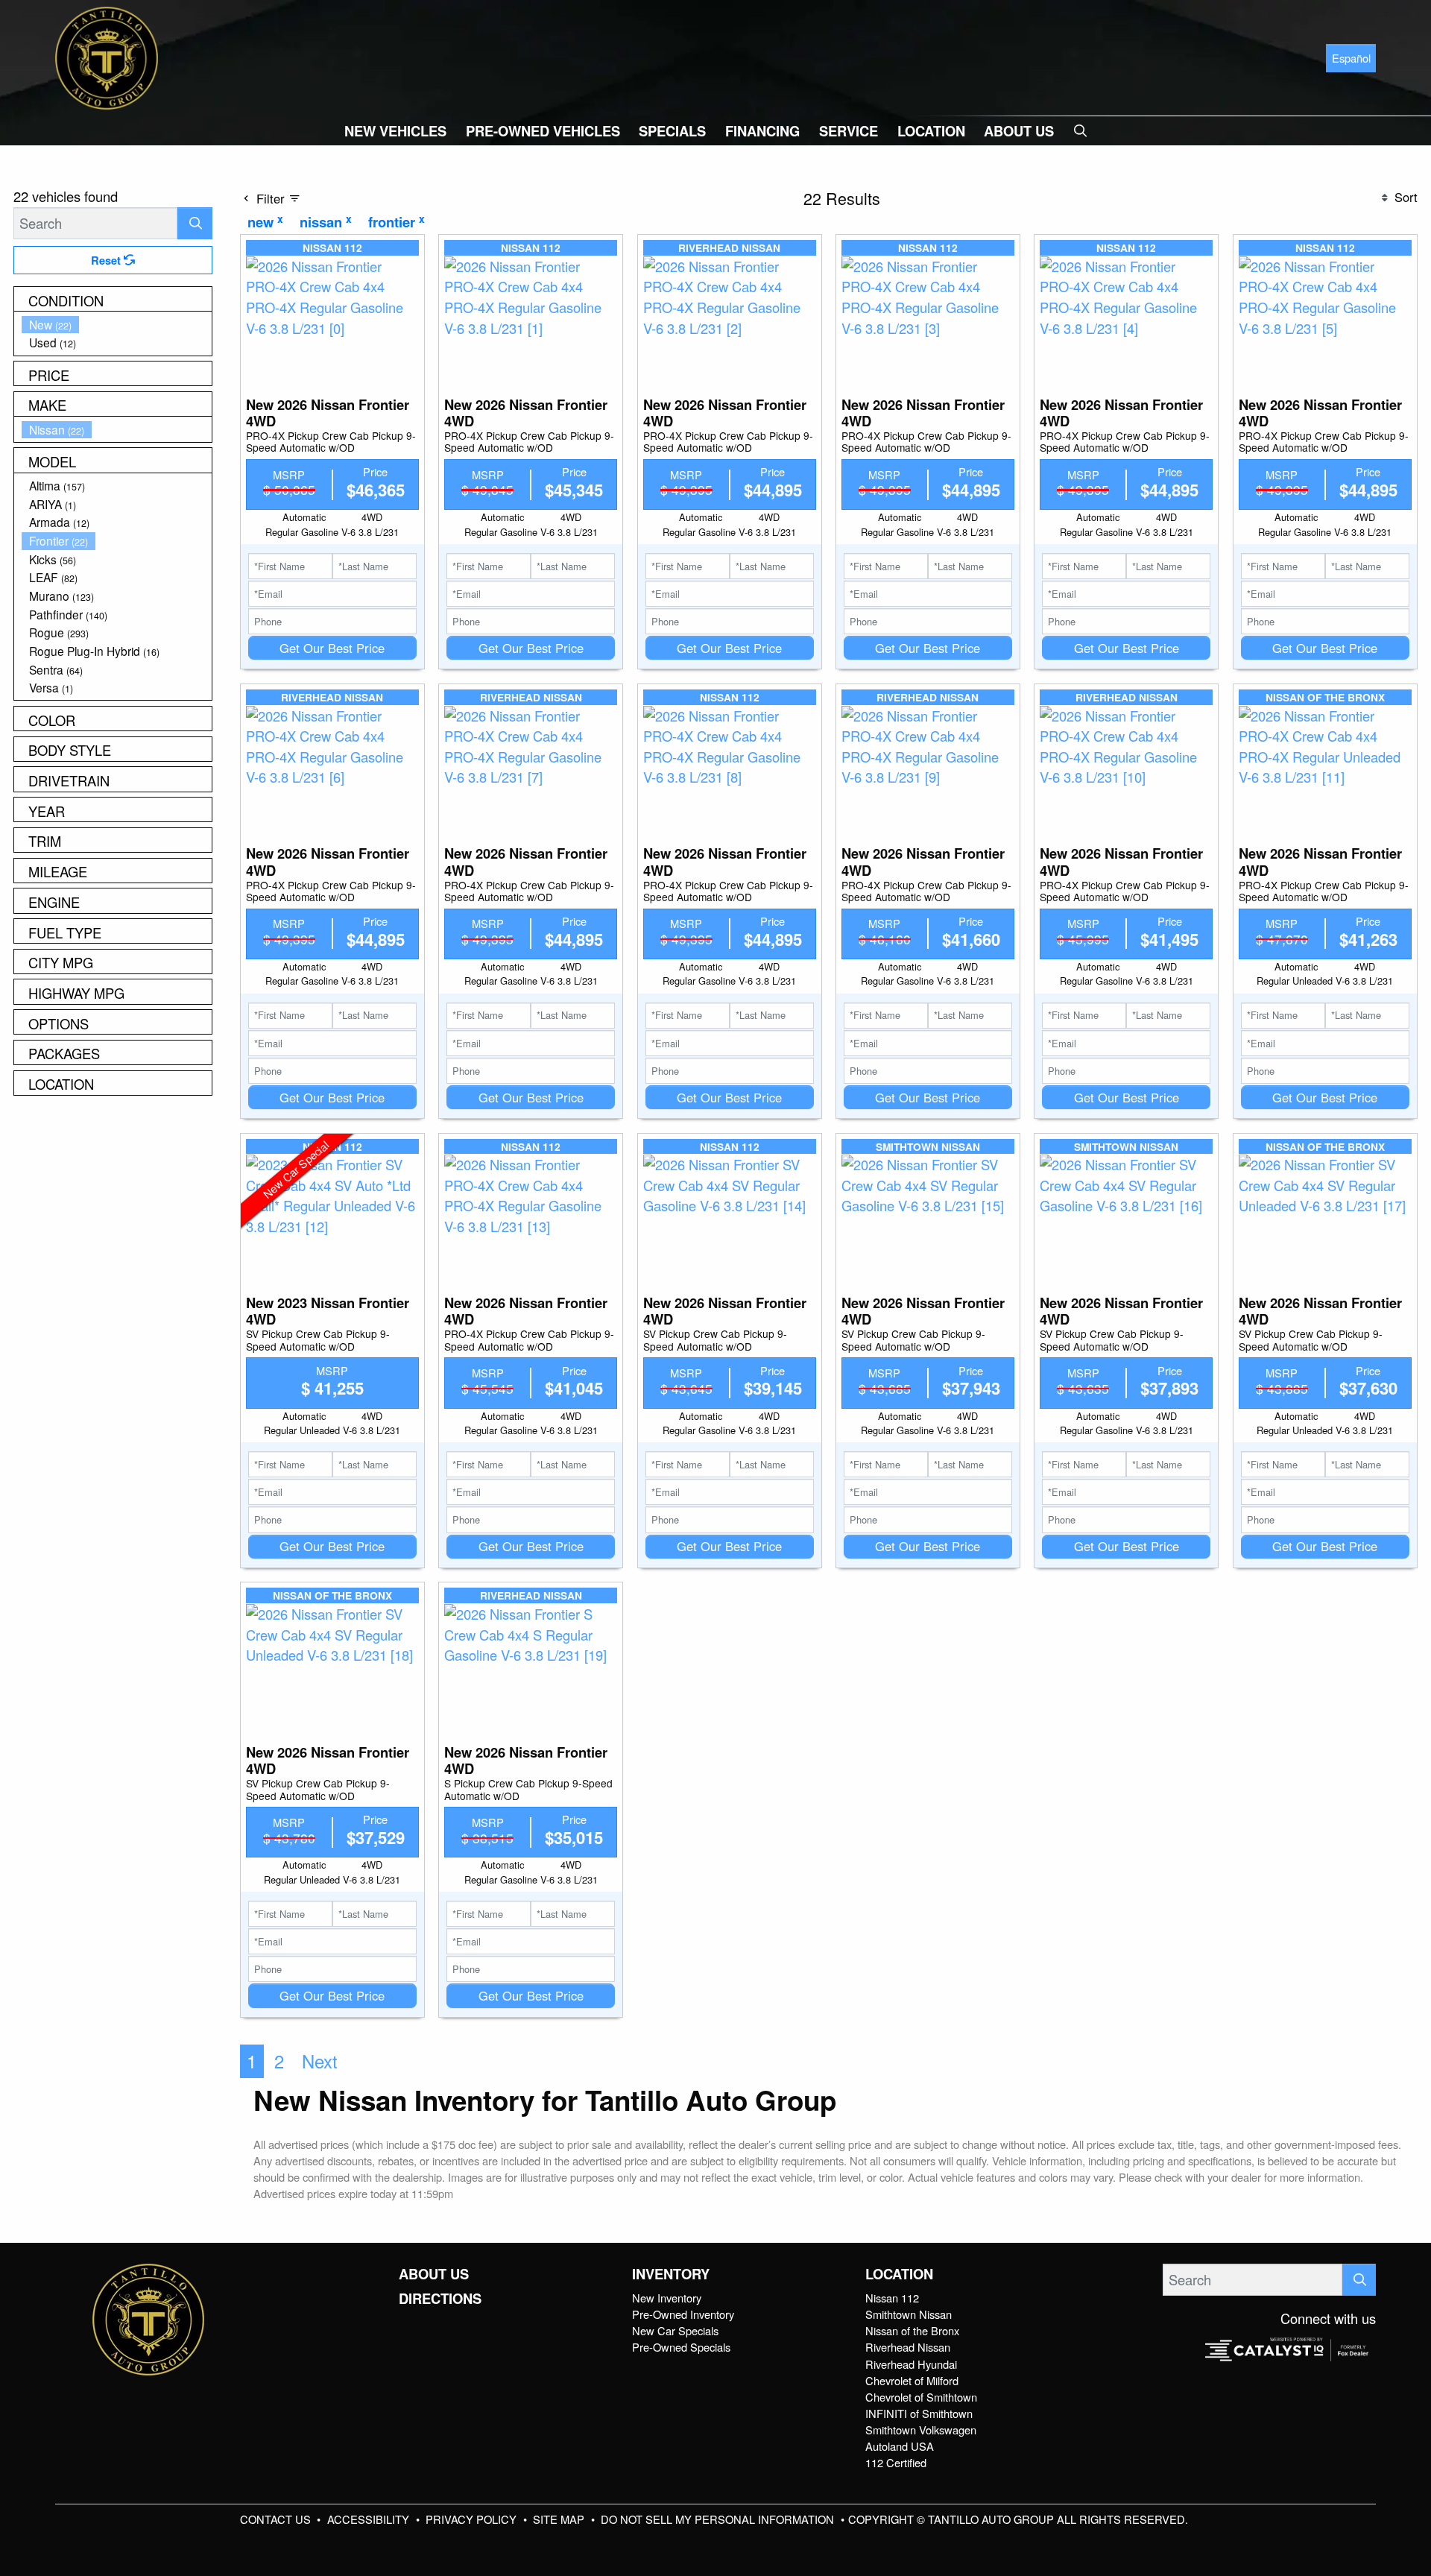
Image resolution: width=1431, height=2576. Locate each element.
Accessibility (370, 2519)
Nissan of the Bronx (912, 2330)
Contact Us (277, 2519)
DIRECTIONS (440, 2299)
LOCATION (899, 2274)
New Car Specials (675, 2330)
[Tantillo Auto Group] (107, 56)
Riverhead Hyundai (911, 2364)
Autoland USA (900, 2446)
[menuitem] (117, 325)
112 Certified (896, 2462)
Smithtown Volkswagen (921, 2430)
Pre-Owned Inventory (683, 2314)
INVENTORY (671, 2274)
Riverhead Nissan (908, 2347)
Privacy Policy (473, 2519)
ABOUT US (434, 2274)
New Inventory (667, 2298)
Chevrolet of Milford (912, 2380)
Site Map (560, 2519)
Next (320, 2061)
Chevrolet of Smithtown (921, 2397)
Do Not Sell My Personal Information (719, 2519)
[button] (395, 131)
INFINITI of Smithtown (919, 2413)
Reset (107, 260)
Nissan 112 (892, 2298)
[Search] (195, 223)
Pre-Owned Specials (681, 2347)
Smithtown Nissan (909, 2314)
